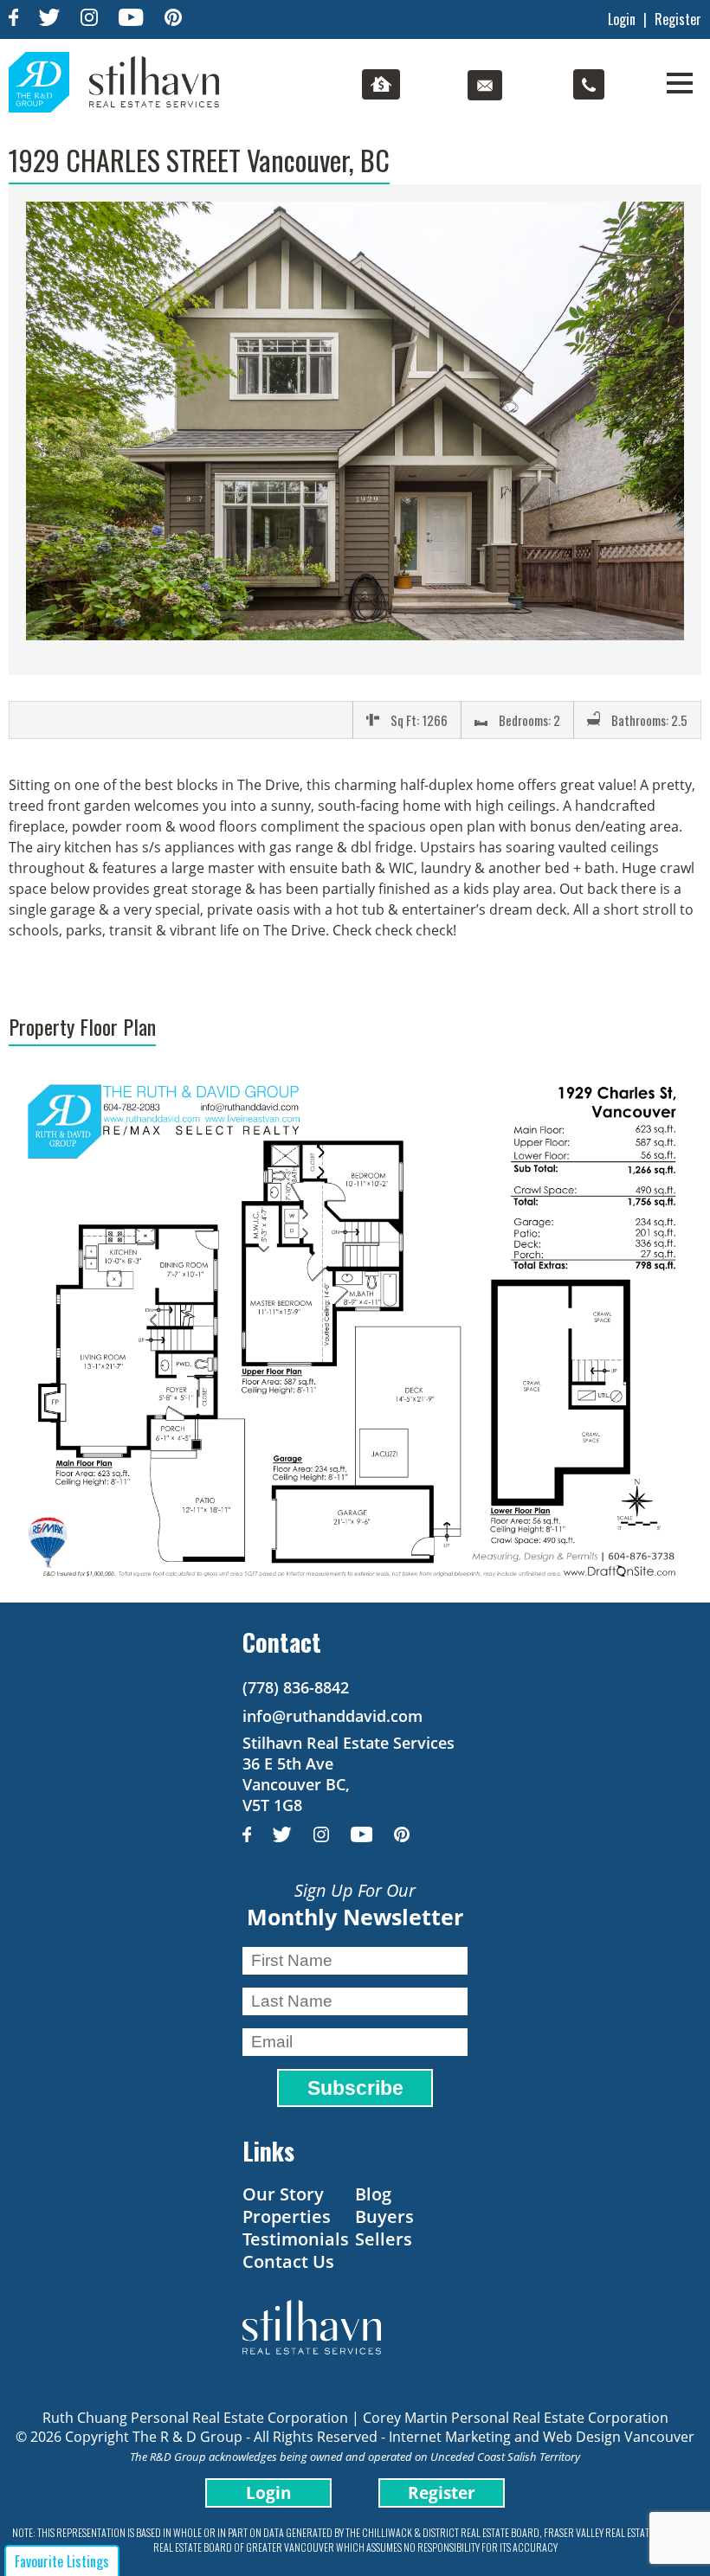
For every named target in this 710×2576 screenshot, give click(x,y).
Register (678, 19)
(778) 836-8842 (296, 1687)
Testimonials (296, 2239)
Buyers (384, 2216)
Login (622, 19)
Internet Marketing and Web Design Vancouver (542, 2437)
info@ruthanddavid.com (332, 1716)
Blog (373, 2194)
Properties (287, 2216)
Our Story (283, 2194)
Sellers (384, 2239)
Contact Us (288, 2261)
